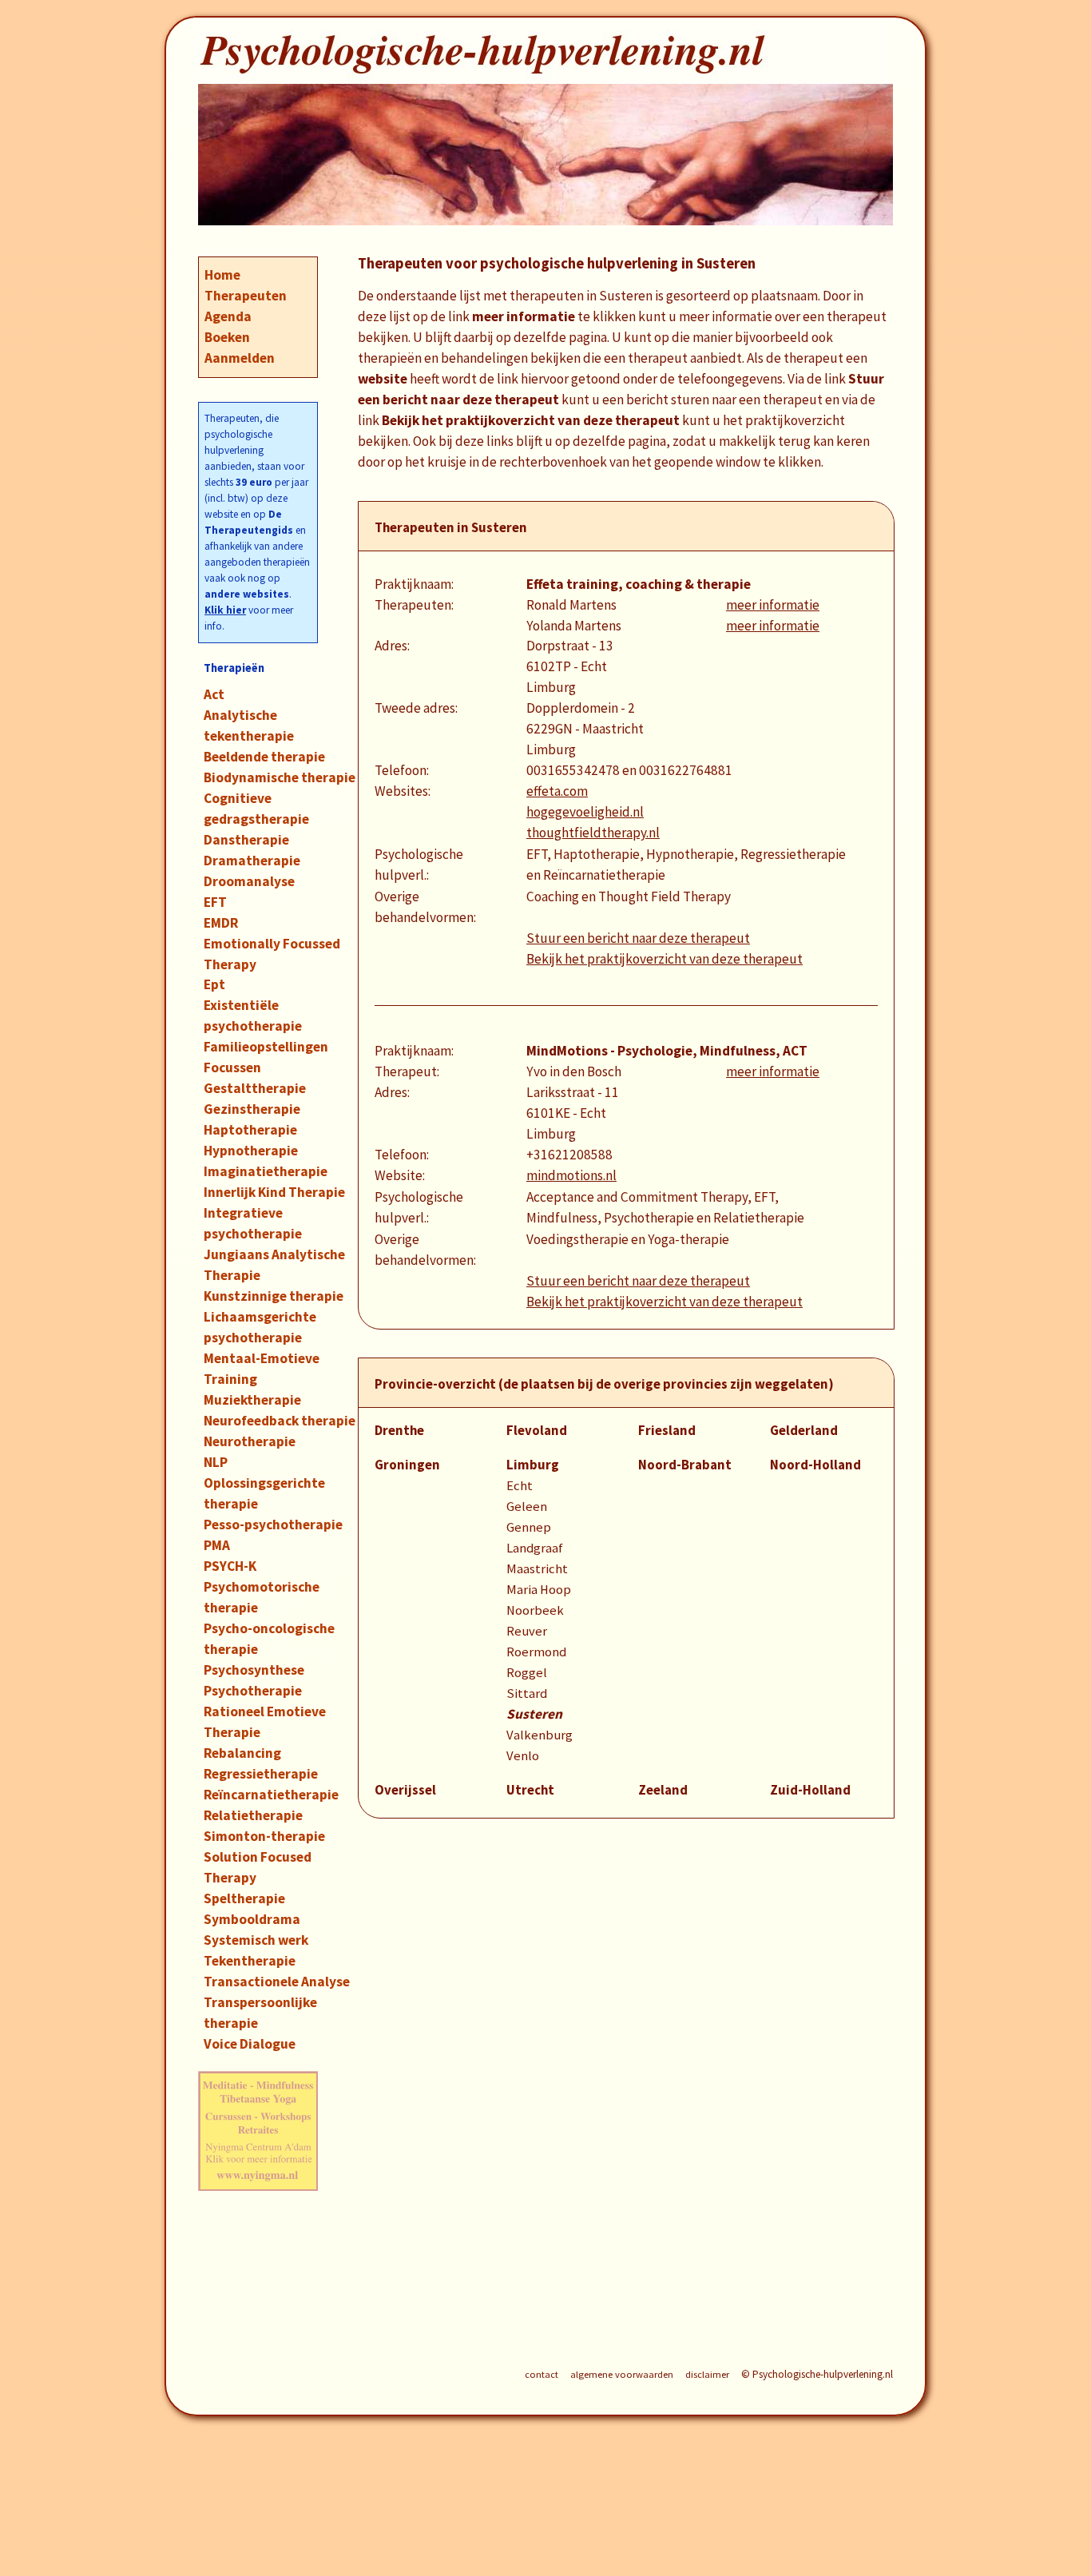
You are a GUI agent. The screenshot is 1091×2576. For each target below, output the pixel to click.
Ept (214, 984)
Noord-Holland (815, 1465)
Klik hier (225, 610)
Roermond (536, 1652)
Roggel (527, 1673)
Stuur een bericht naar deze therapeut (638, 938)
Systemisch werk (256, 1940)
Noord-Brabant (685, 1465)
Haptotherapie (250, 1130)
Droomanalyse (249, 881)
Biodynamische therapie (280, 777)
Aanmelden (240, 358)
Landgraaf (535, 1548)
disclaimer (707, 2374)
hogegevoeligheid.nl (585, 812)
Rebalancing (242, 1753)
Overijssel (405, 1790)
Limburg (533, 1465)
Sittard (527, 1693)
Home (222, 275)
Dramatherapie (252, 861)
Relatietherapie (253, 1815)
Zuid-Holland (810, 1790)
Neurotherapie (250, 1441)
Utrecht (530, 1790)
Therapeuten (246, 296)
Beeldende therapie (264, 757)
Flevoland (537, 1431)
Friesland (667, 1431)
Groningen (407, 1465)
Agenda (228, 316)
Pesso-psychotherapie (273, 1525)
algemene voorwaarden (622, 2374)
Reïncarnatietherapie (271, 1795)
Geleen (527, 1507)
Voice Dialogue (250, 2044)
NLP (216, 1462)
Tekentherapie (250, 1961)
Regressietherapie (261, 1774)
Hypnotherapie (251, 1151)
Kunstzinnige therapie (274, 1296)
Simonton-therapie (264, 1836)
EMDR (221, 923)
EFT (215, 902)
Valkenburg (540, 1735)
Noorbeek (535, 1610)
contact (542, 2374)
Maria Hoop (539, 1590)
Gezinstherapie (252, 1109)
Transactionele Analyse (277, 1982)
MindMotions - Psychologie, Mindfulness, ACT (667, 1051)
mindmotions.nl (571, 1175)
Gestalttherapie (255, 1088)
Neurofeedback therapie (280, 1421)
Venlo (523, 1756)
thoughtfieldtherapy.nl (593, 833)
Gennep (529, 1527)
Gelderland (804, 1431)
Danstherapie (246, 840)
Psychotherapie (253, 1691)
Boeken (227, 337)
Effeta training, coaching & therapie (639, 584)
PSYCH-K (230, 1566)
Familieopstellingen (266, 1047)
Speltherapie (244, 1898)
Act (214, 694)
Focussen (232, 1067)
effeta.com (557, 791)
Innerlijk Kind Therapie (274, 1192)
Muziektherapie (252, 1400)
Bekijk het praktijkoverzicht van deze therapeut (665, 959)
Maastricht (537, 1569)
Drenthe (399, 1431)
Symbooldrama (252, 1919)
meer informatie (773, 605)
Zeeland (663, 1790)
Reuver (527, 1631)
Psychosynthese (254, 1670)
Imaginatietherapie (266, 1171)
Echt (520, 1486)
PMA (217, 1545)
